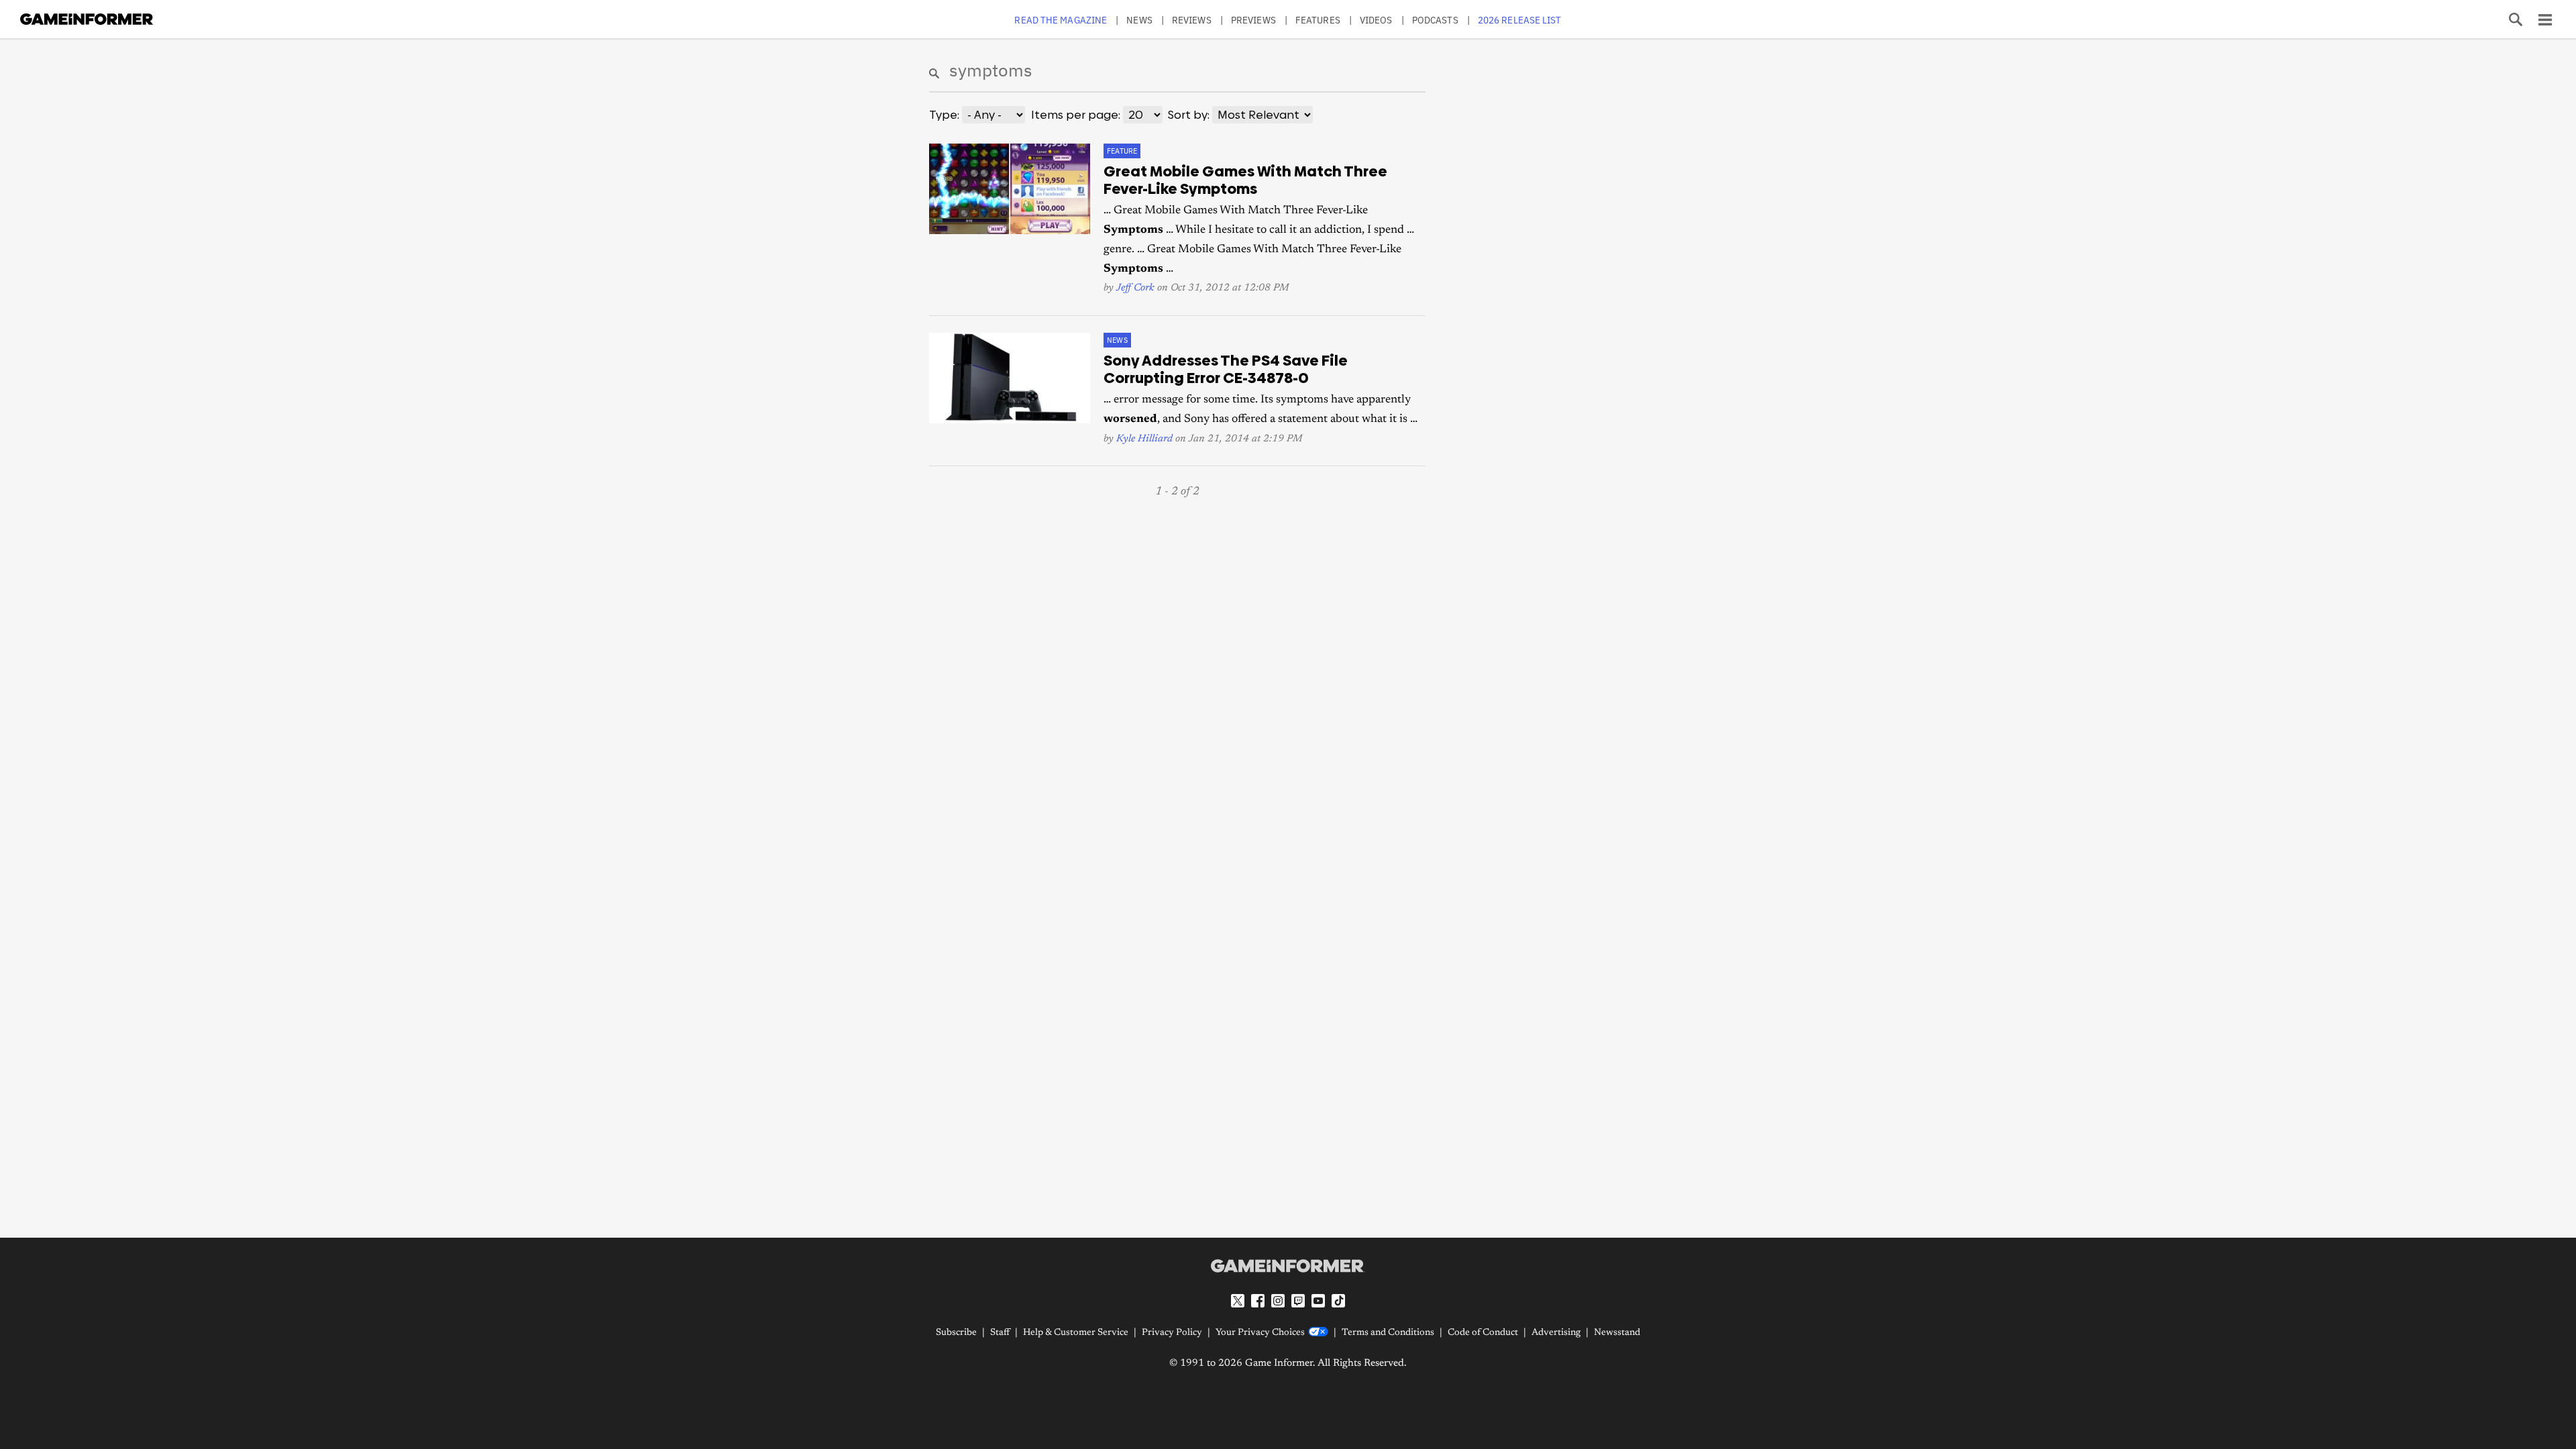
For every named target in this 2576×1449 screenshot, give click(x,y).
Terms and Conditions (1388, 1333)
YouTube (1318, 1301)
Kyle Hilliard (1144, 439)
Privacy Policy (1172, 1333)
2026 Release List (1520, 20)
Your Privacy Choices (1260, 1333)
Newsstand (1617, 1333)
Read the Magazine (1061, 20)
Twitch (1298, 1301)
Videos (1376, 20)
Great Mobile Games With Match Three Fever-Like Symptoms (1245, 180)
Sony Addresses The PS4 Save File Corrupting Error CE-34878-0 (1226, 370)
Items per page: (1076, 115)
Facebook (1258, 1301)
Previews (1253, 20)
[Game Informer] (1288, 1266)
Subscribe (956, 1333)
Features (1318, 20)
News (1139, 20)
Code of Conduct (1483, 1333)
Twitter (1238, 1301)
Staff (1000, 1333)
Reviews (1192, 20)
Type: (944, 115)
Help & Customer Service (1076, 1333)
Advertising (1556, 1333)
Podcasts (1435, 20)
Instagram (1278, 1301)
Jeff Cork (1135, 288)
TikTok (1338, 1301)
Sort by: (1189, 115)
